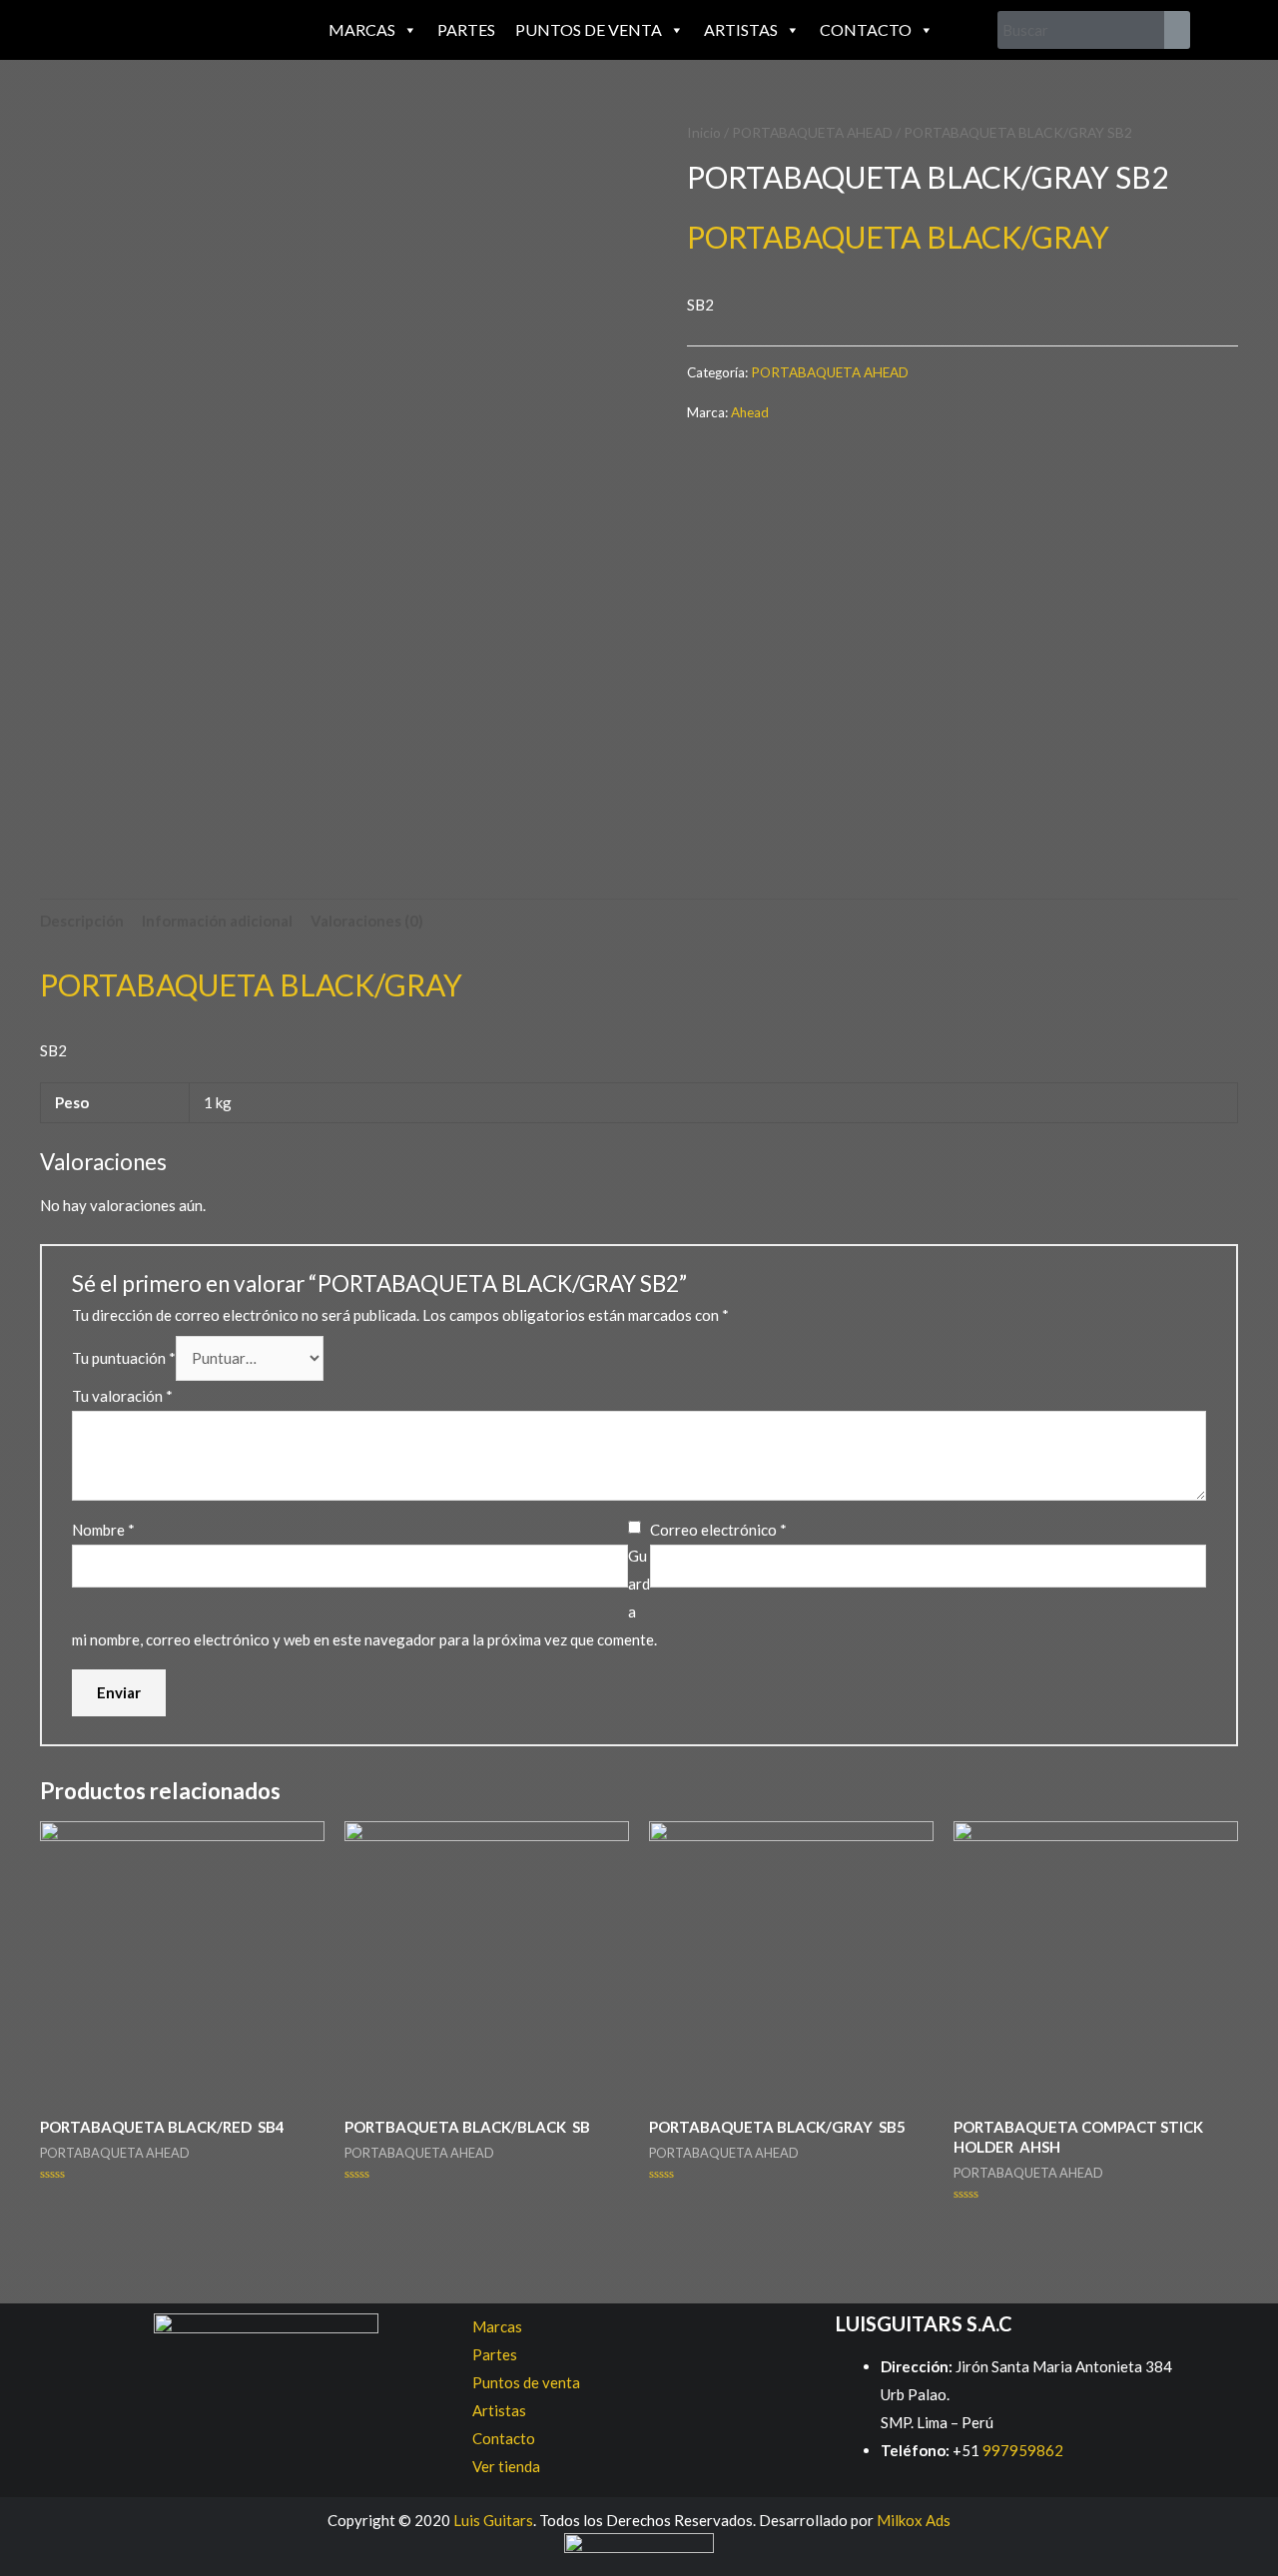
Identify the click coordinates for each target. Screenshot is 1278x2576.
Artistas (741, 29)
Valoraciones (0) (367, 921)
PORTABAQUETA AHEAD (812, 132)
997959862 (1021, 2450)
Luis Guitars (493, 2520)
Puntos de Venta (589, 29)
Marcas (362, 29)
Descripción (82, 921)
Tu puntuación (124, 1358)
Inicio (704, 132)
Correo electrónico (718, 1530)
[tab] (82, 921)
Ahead (750, 412)
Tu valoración (122, 1396)
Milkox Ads (914, 2520)
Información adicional (217, 921)
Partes (466, 29)
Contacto (866, 29)
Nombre (103, 1530)
